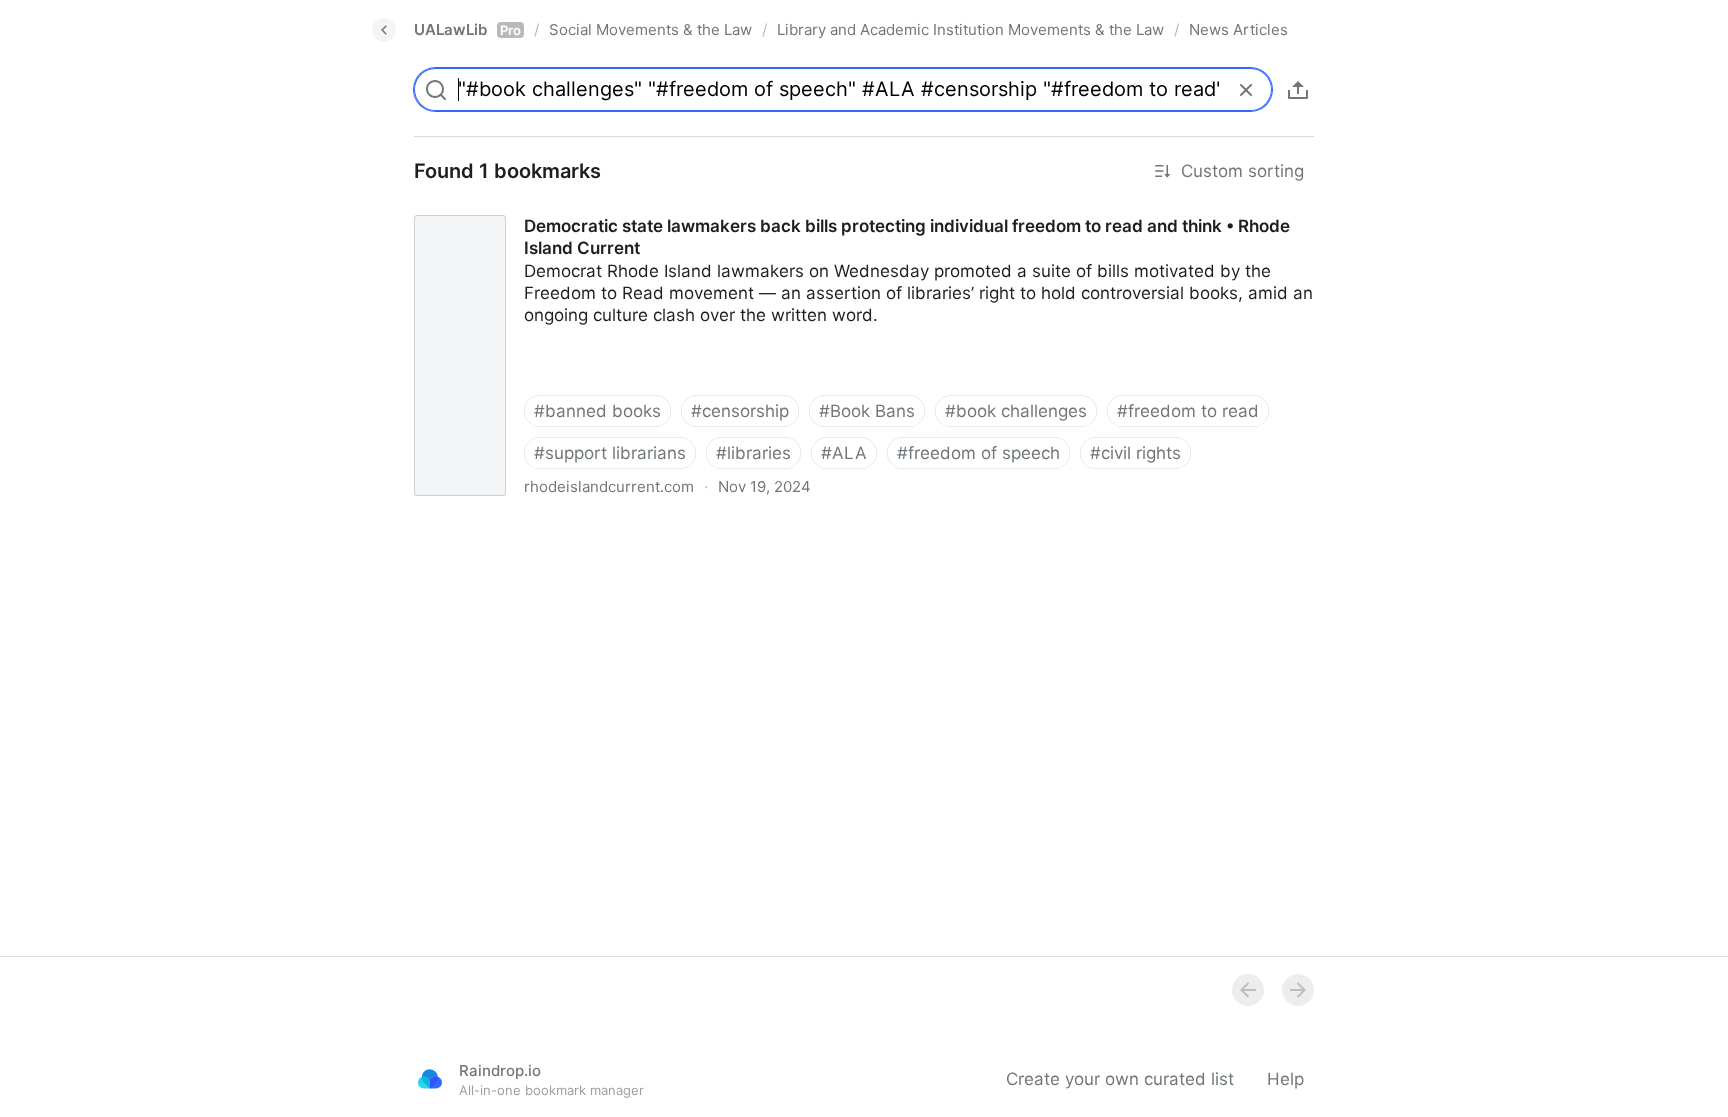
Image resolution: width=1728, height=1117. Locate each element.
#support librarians (610, 453)
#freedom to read (1188, 411)
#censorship (740, 411)
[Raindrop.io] (430, 1079)
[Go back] (384, 30)
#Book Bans (867, 411)
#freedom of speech (978, 453)
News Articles (1238, 29)
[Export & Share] (1298, 90)
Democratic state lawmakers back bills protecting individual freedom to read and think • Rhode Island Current (838, 208)
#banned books (597, 411)
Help (1285, 1079)
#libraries (753, 453)
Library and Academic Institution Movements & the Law (970, 29)
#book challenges (1016, 411)
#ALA (844, 453)
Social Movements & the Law (650, 29)
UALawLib (467, 29)
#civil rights (1135, 453)
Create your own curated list (1120, 1079)
